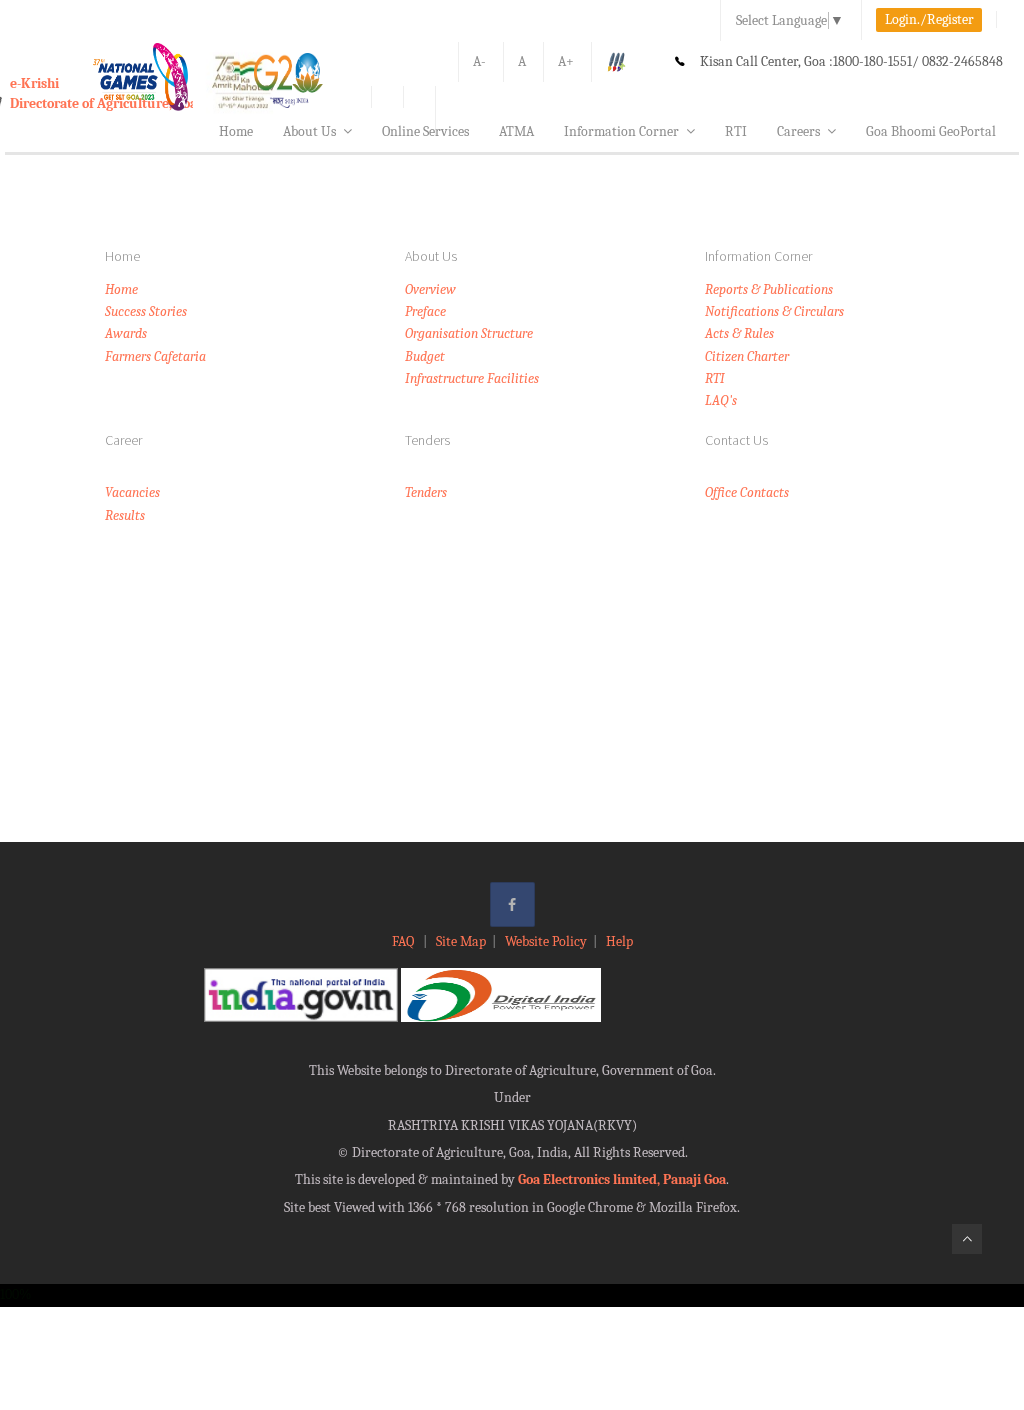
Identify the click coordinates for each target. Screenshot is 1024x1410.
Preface (425, 311)
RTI (736, 131)
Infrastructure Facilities (472, 378)
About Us (309, 131)
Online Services (425, 131)
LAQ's (721, 400)
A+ (566, 61)
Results (125, 515)
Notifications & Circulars (774, 311)
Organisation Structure (469, 333)
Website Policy (546, 941)
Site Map (461, 941)
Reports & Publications (769, 289)
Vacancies (132, 492)
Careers (798, 131)
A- (479, 61)
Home (236, 131)
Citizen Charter (747, 356)
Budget (425, 356)
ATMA (516, 131)
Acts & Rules (739, 333)
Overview (430, 289)
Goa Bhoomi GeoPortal (931, 131)
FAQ (404, 941)
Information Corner (621, 131)
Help (619, 941)
